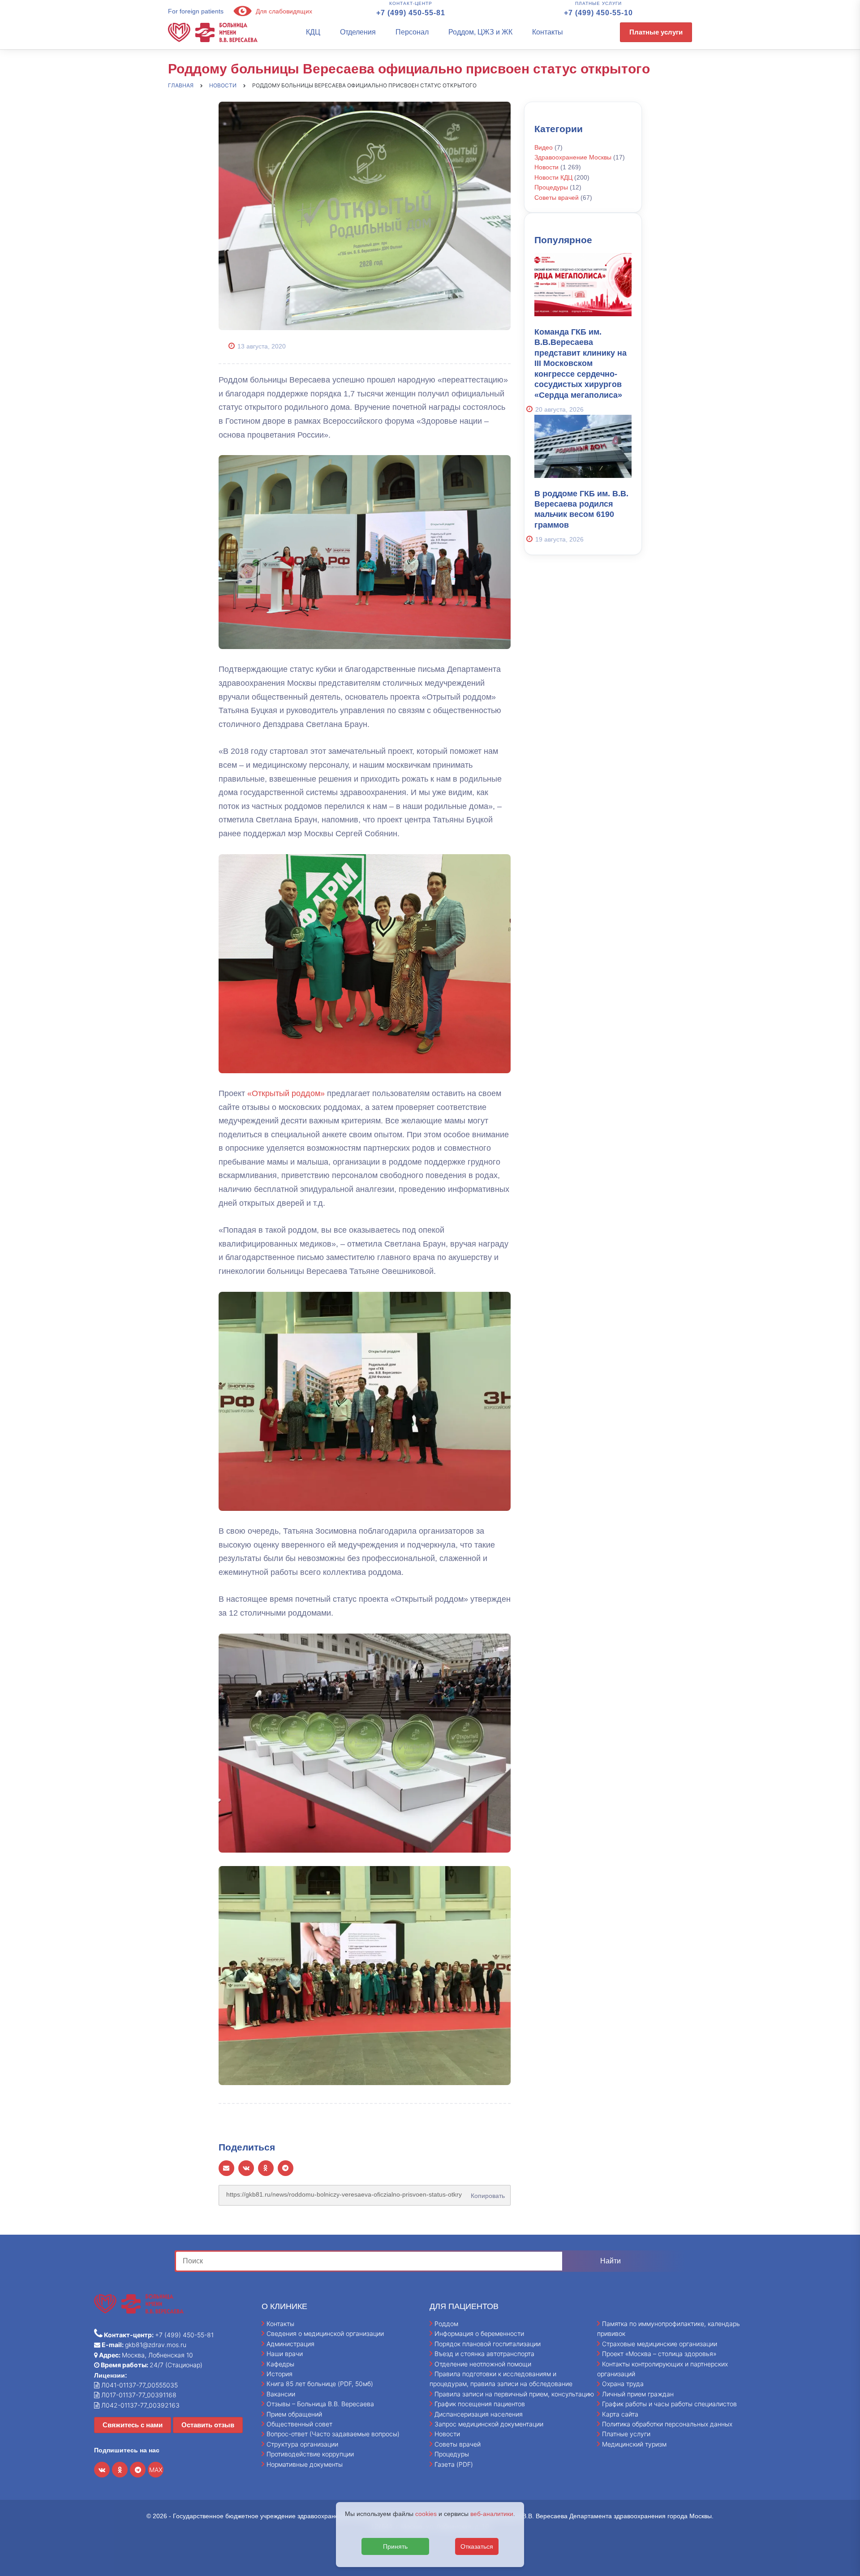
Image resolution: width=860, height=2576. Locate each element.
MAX (156, 2470)
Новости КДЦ (553, 177)
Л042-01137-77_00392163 (140, 2405)
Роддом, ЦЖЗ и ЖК (480, 32)
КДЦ (313, 32)
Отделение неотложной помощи (483, 2364)
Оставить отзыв (208, 2425)
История (279, 2374)
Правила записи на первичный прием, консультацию (514, 2394)
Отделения (358, 32)
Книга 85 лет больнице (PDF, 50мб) (320, 2384)
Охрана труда (623, 2384)
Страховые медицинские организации (660, 2344)
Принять (395, 2546)
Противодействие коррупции (310, 2454)
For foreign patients (196, 11)
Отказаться (477, 2546)
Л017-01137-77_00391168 (138, 2395)
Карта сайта (620, 2414)
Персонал (412, 32)
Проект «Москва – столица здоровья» (659, 2354)
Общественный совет (299, 2424)
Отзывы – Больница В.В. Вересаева (320, 2404)
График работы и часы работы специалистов (669, 2404)
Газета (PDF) (454, 2464)
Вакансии (281, 2394)
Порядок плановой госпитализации (488, 2344)
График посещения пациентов (480, 2404)
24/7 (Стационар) (151, 2365)
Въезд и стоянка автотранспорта (484, 2354)
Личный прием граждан (638, 2394)
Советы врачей (557, 198)
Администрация (290, 2344)
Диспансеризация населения (479, 2414)
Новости (546, 167)
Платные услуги (656, 32)
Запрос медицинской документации (489, 2424)
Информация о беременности (479, 2333)
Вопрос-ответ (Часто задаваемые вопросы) (333, 2434)
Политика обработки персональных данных (667, 2424)
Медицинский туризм (634, 2444)
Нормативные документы (305, 2464)
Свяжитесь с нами (133, 2425)
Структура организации (302, 2444)
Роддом (446, 2324)
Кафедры (280, 2364)
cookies (426, 2514)
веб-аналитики (492, 2514)
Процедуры (551, 187)
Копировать (486, 2193)
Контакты (548, 32)
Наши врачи (285, 2354)
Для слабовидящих (283, 11)
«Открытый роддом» (286, 1093)
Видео (544, 147)
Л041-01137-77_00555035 (139, 2385)
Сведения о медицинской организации (325, 2333)
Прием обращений (294, 2414)
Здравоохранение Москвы (573, 157)
